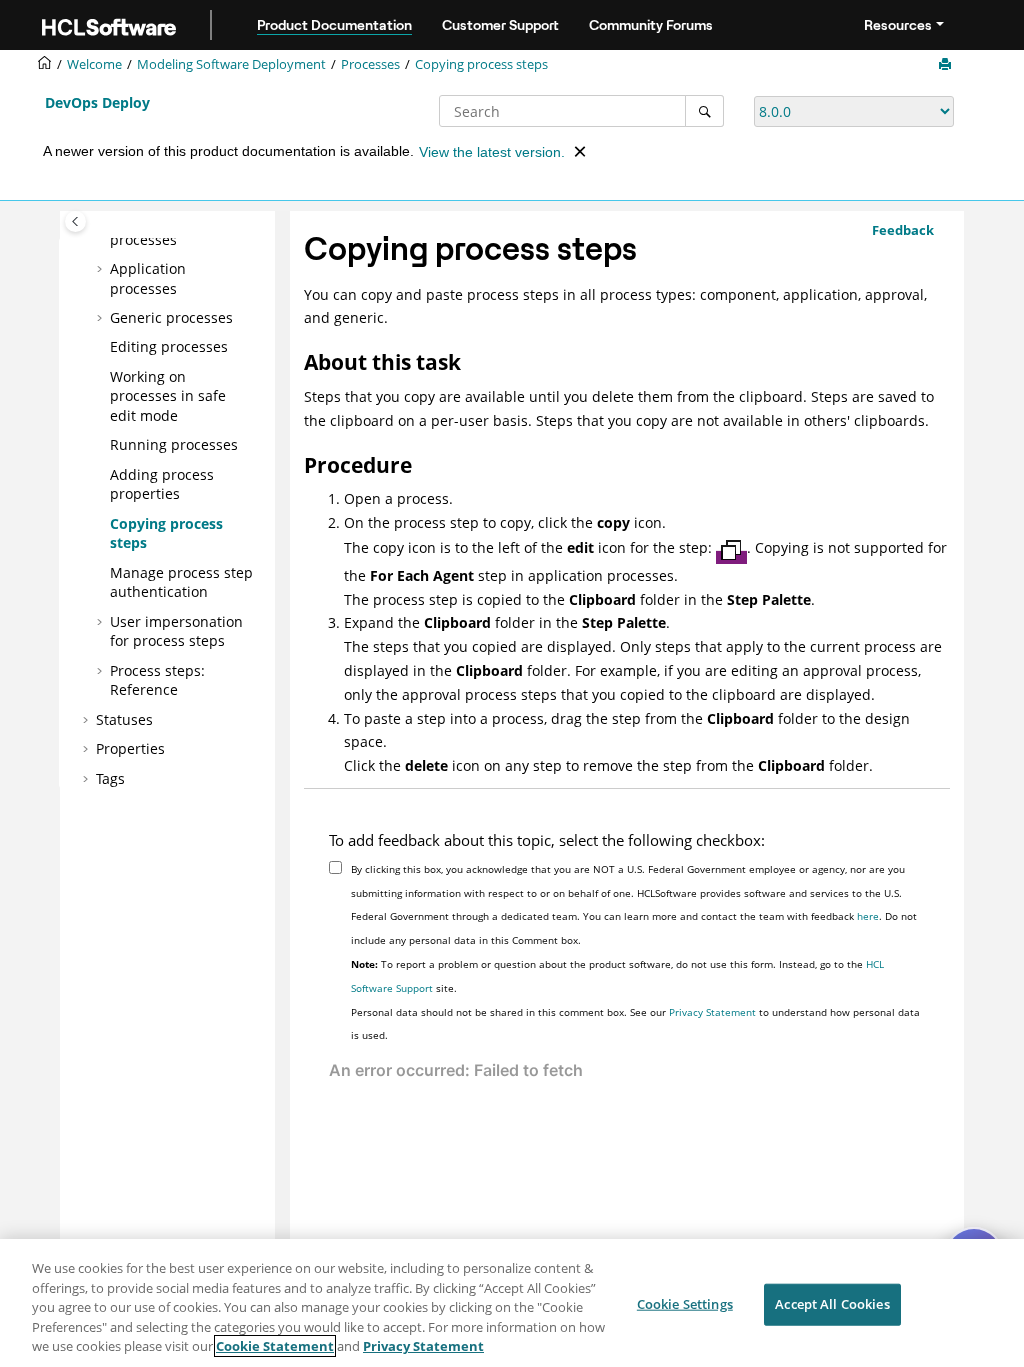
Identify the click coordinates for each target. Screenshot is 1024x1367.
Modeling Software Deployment (231, 64)
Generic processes (171, 317)
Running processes (174, 444)
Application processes (148, 278)
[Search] (704, 111)
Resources (898, 25)
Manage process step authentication (181, 582)
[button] (102, 269)
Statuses (124, 719)
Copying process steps (481, 64)
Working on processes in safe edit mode (168, 396)
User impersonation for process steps (176, 631)
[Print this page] (947, 65)
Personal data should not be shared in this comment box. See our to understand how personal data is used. (635, 1024)
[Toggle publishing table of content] (75, 221)
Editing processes (169, 346)
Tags (110, 778)
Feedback (903, 230)
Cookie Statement (275, 1346)
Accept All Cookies (832, 1304)
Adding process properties (162, 484)
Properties (130, 748)
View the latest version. (492, 152)
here (868, 916)
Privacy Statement (712, 1012)
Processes (370, 64)
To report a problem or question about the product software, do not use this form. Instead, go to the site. (617, 976)
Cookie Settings (685, 1304)
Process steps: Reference (157, 680)
